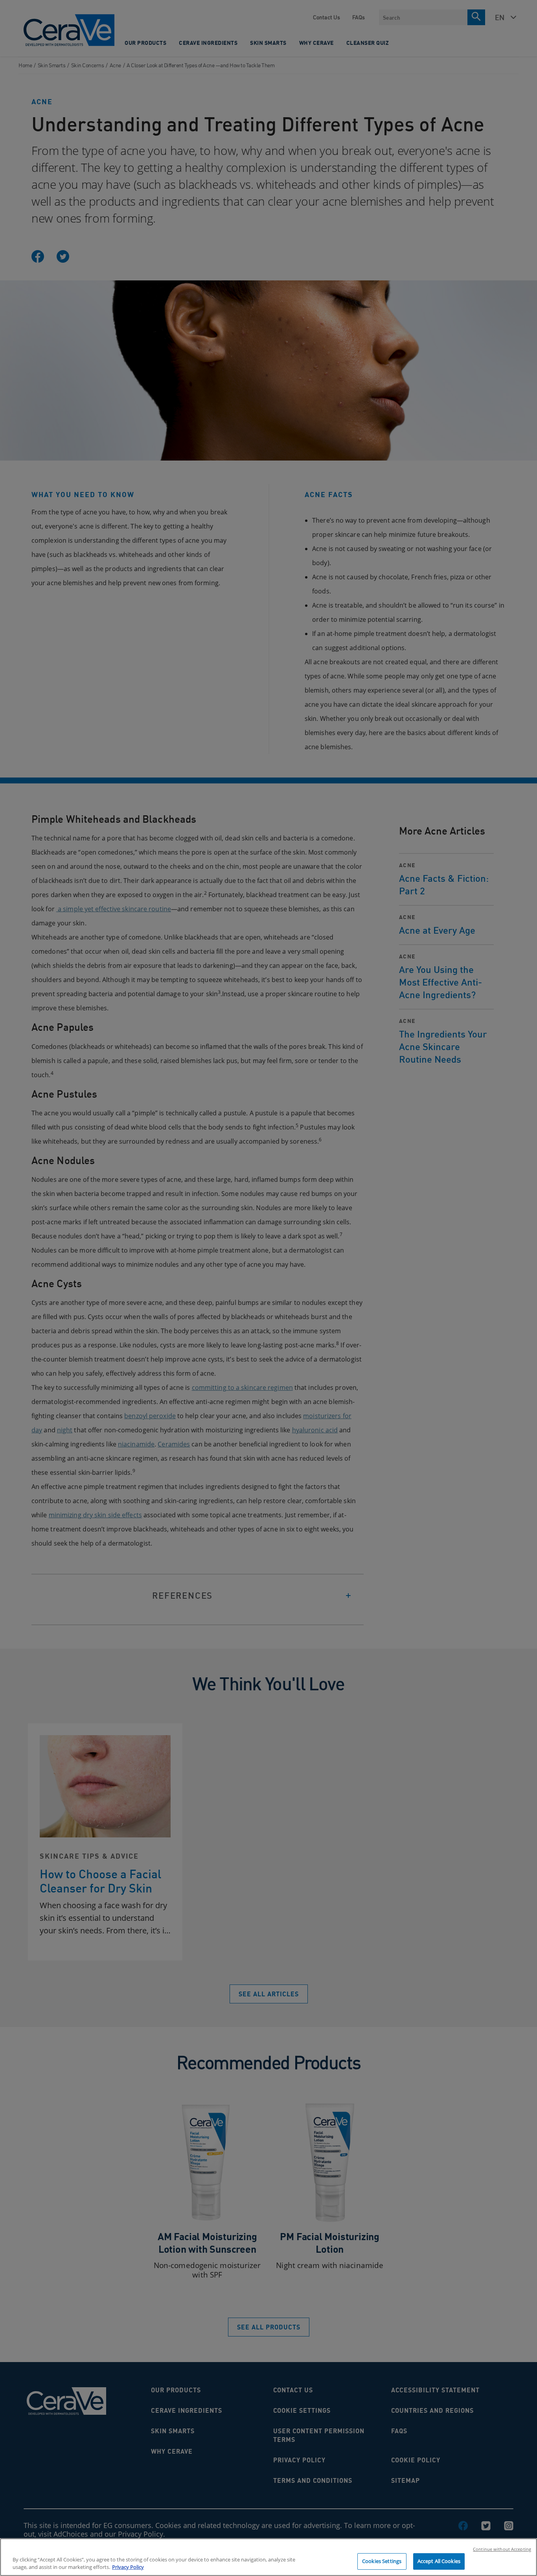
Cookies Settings (382, 2561)
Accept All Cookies (439, 2561)
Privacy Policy (128, 2567)
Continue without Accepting (502, 2549)
